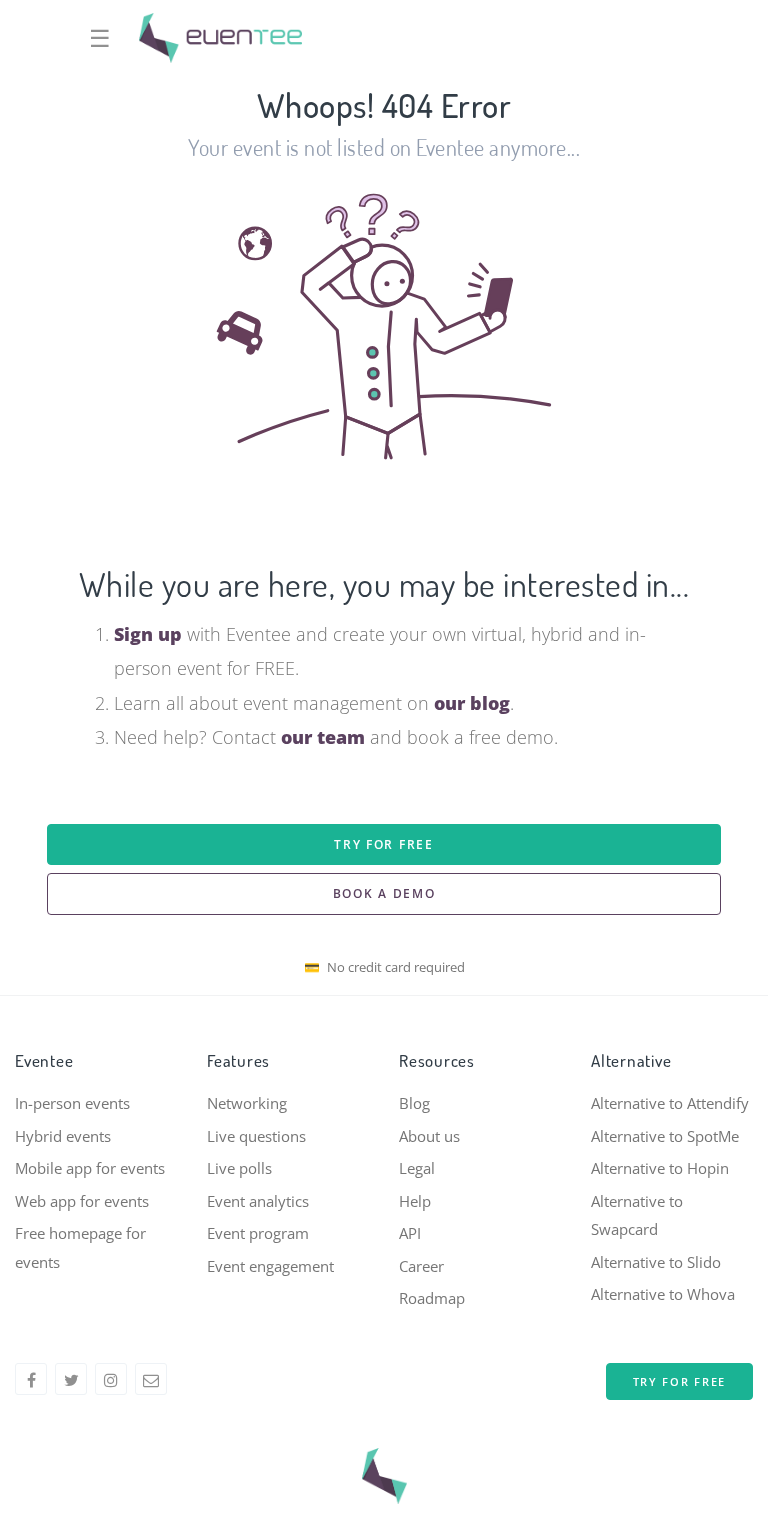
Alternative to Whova (663, 1294)
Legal (417, 1168)
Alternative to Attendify (670, 1103)
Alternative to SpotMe (665, 1136)
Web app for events (82, 1201)
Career (421, 1266)
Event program (258, 1233)
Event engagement (270, 1266)
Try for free (383, 844)
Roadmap (432, 1298)
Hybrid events (63, 1136)
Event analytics (258, 1201)
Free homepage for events (80, 1247)
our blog (472, 703)
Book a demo (384, 893)
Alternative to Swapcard (637, 1215)
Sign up (148, 634)
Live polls (239, 1168)
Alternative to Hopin (660, 1168)
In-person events (72, 1103)
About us (429, 1136)
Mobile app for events (90, 1168)
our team (323, 737)
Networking (247, 1103)
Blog (414, 1103)
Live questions (256, 1136)
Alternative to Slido (656, 1262)
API (410, 1233)
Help (415, 1201)
